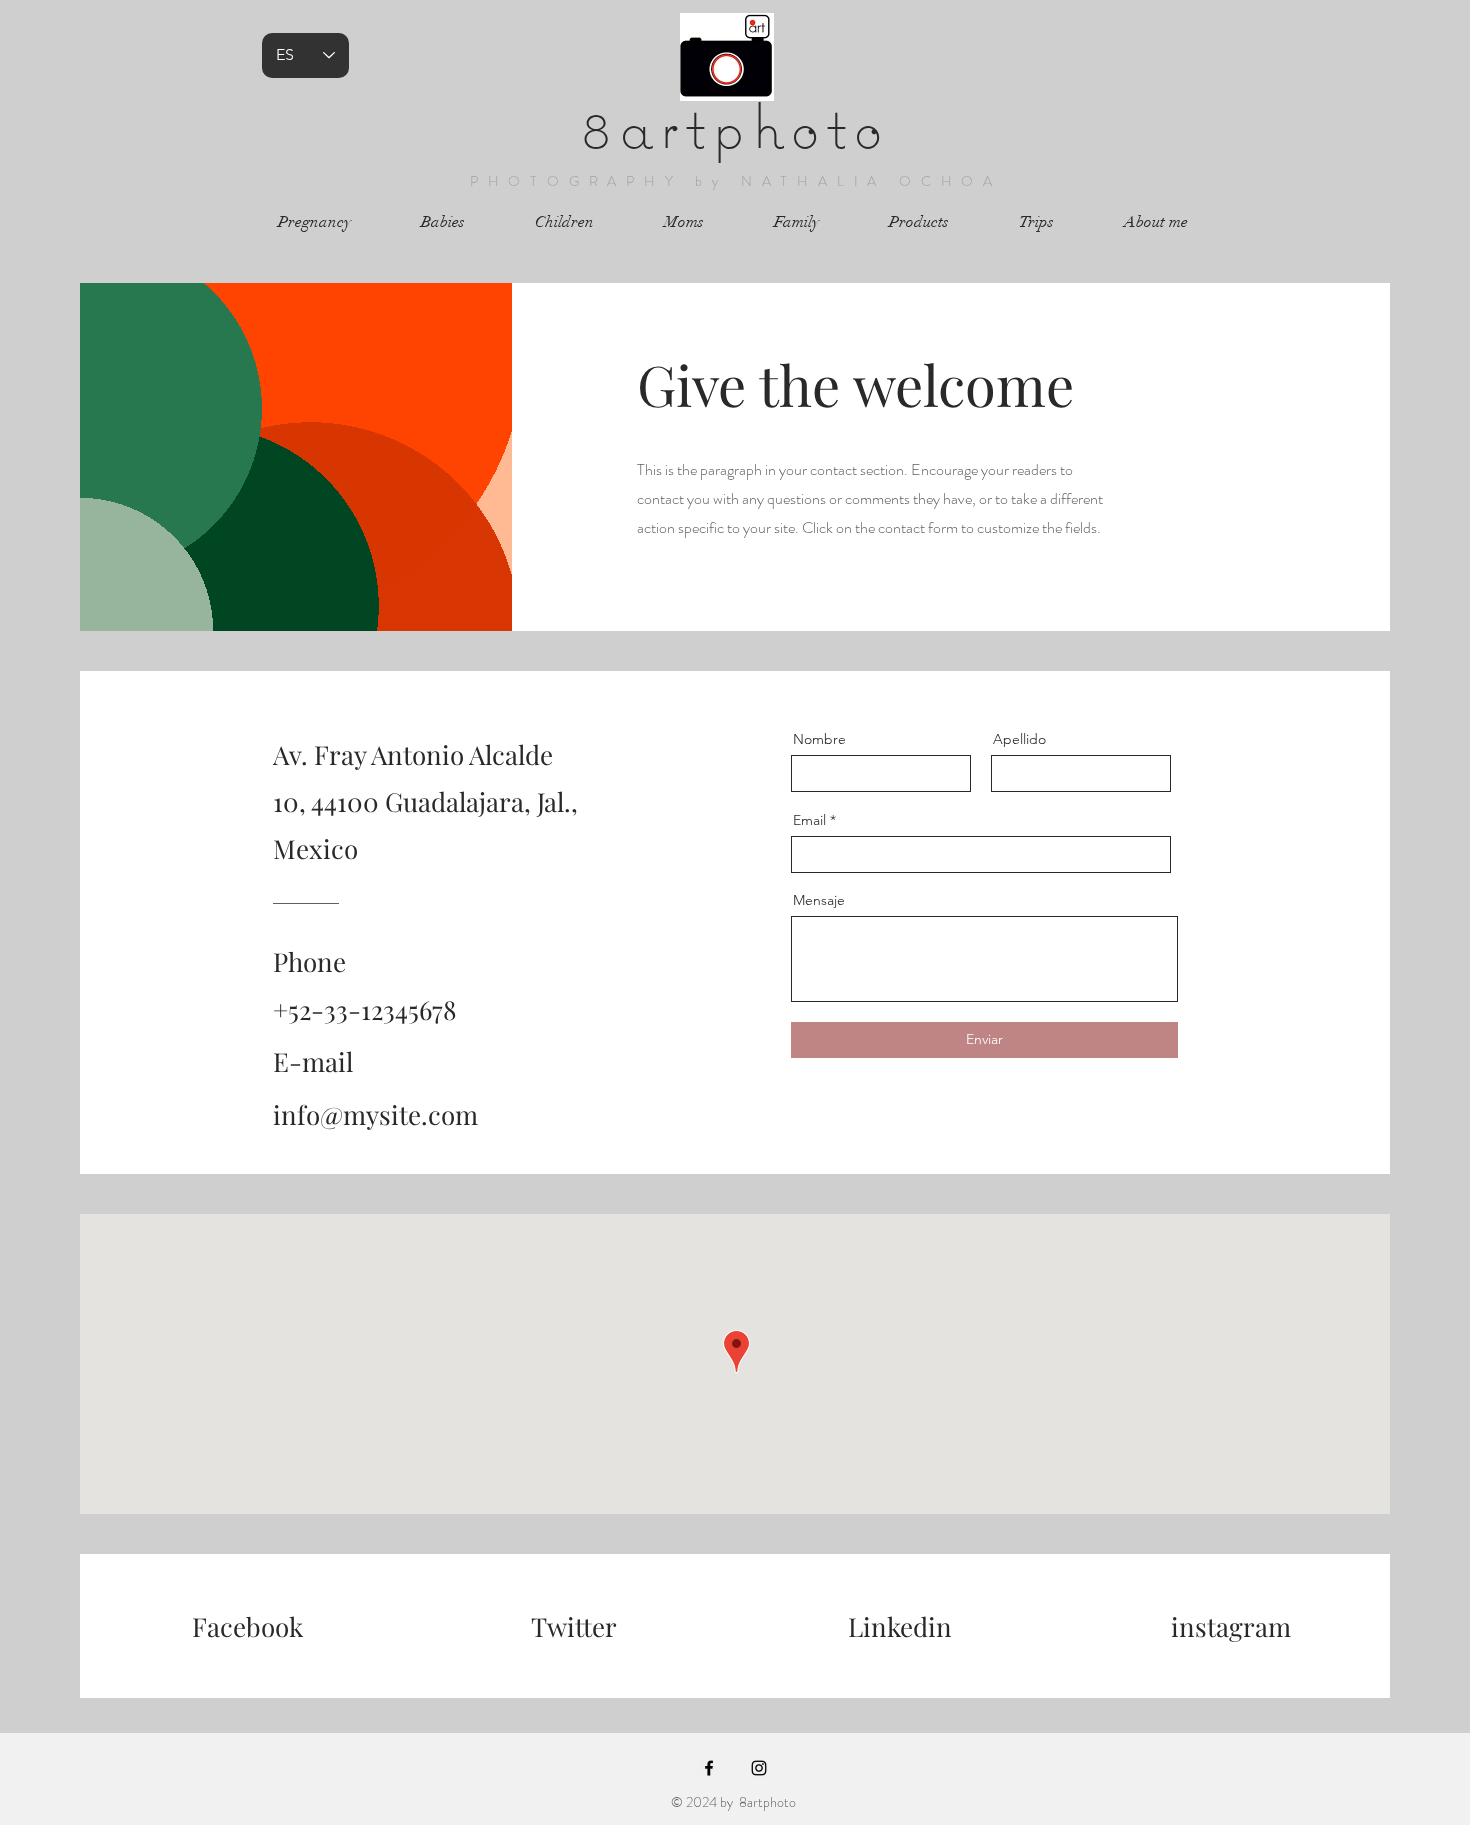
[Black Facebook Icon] (709, 1768)
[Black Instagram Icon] (759, 1768)
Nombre (819, 739)
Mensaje (819, 900)
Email (809, 820)
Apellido (1019, 739)
